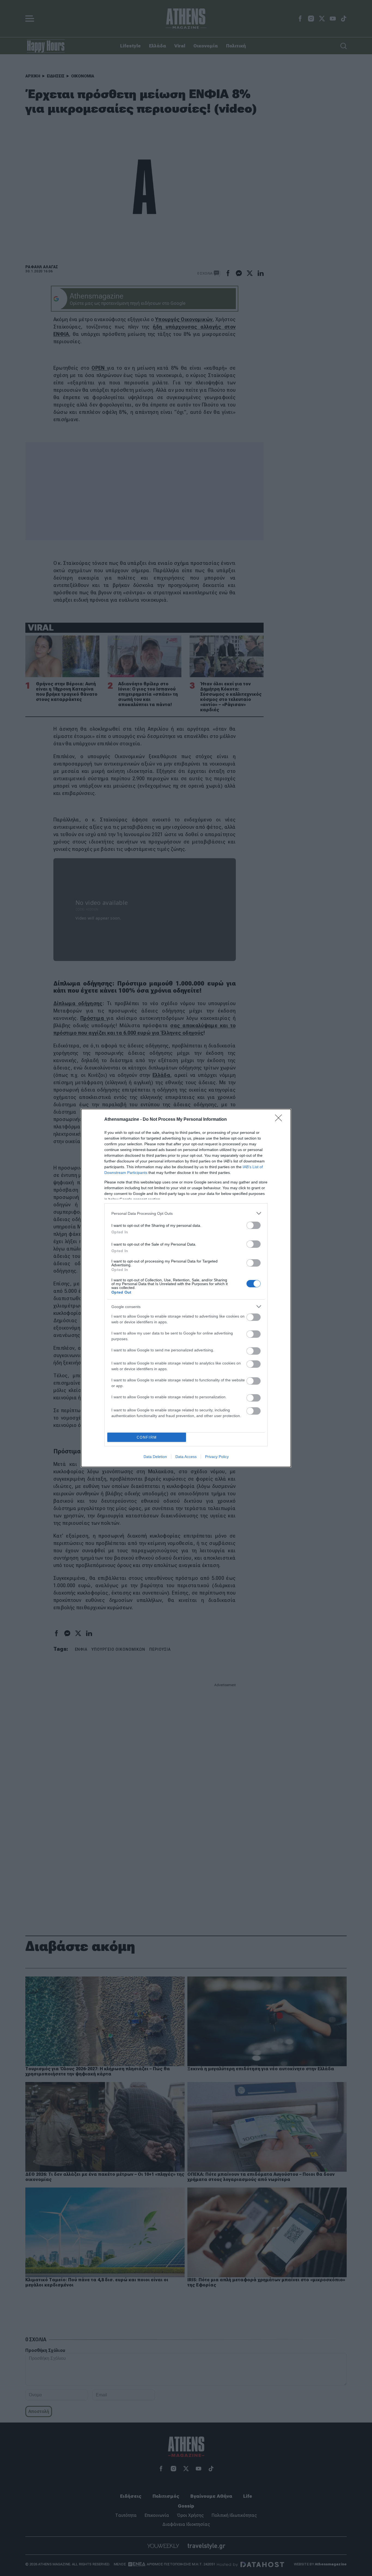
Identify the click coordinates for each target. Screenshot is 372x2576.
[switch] (254, 1225)
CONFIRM (147, 1437)
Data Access (186, 1457)
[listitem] (186, 1213)
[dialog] (186, 1288)
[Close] (280, 1120)
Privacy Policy (217, 1457)
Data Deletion (155, 1457)
